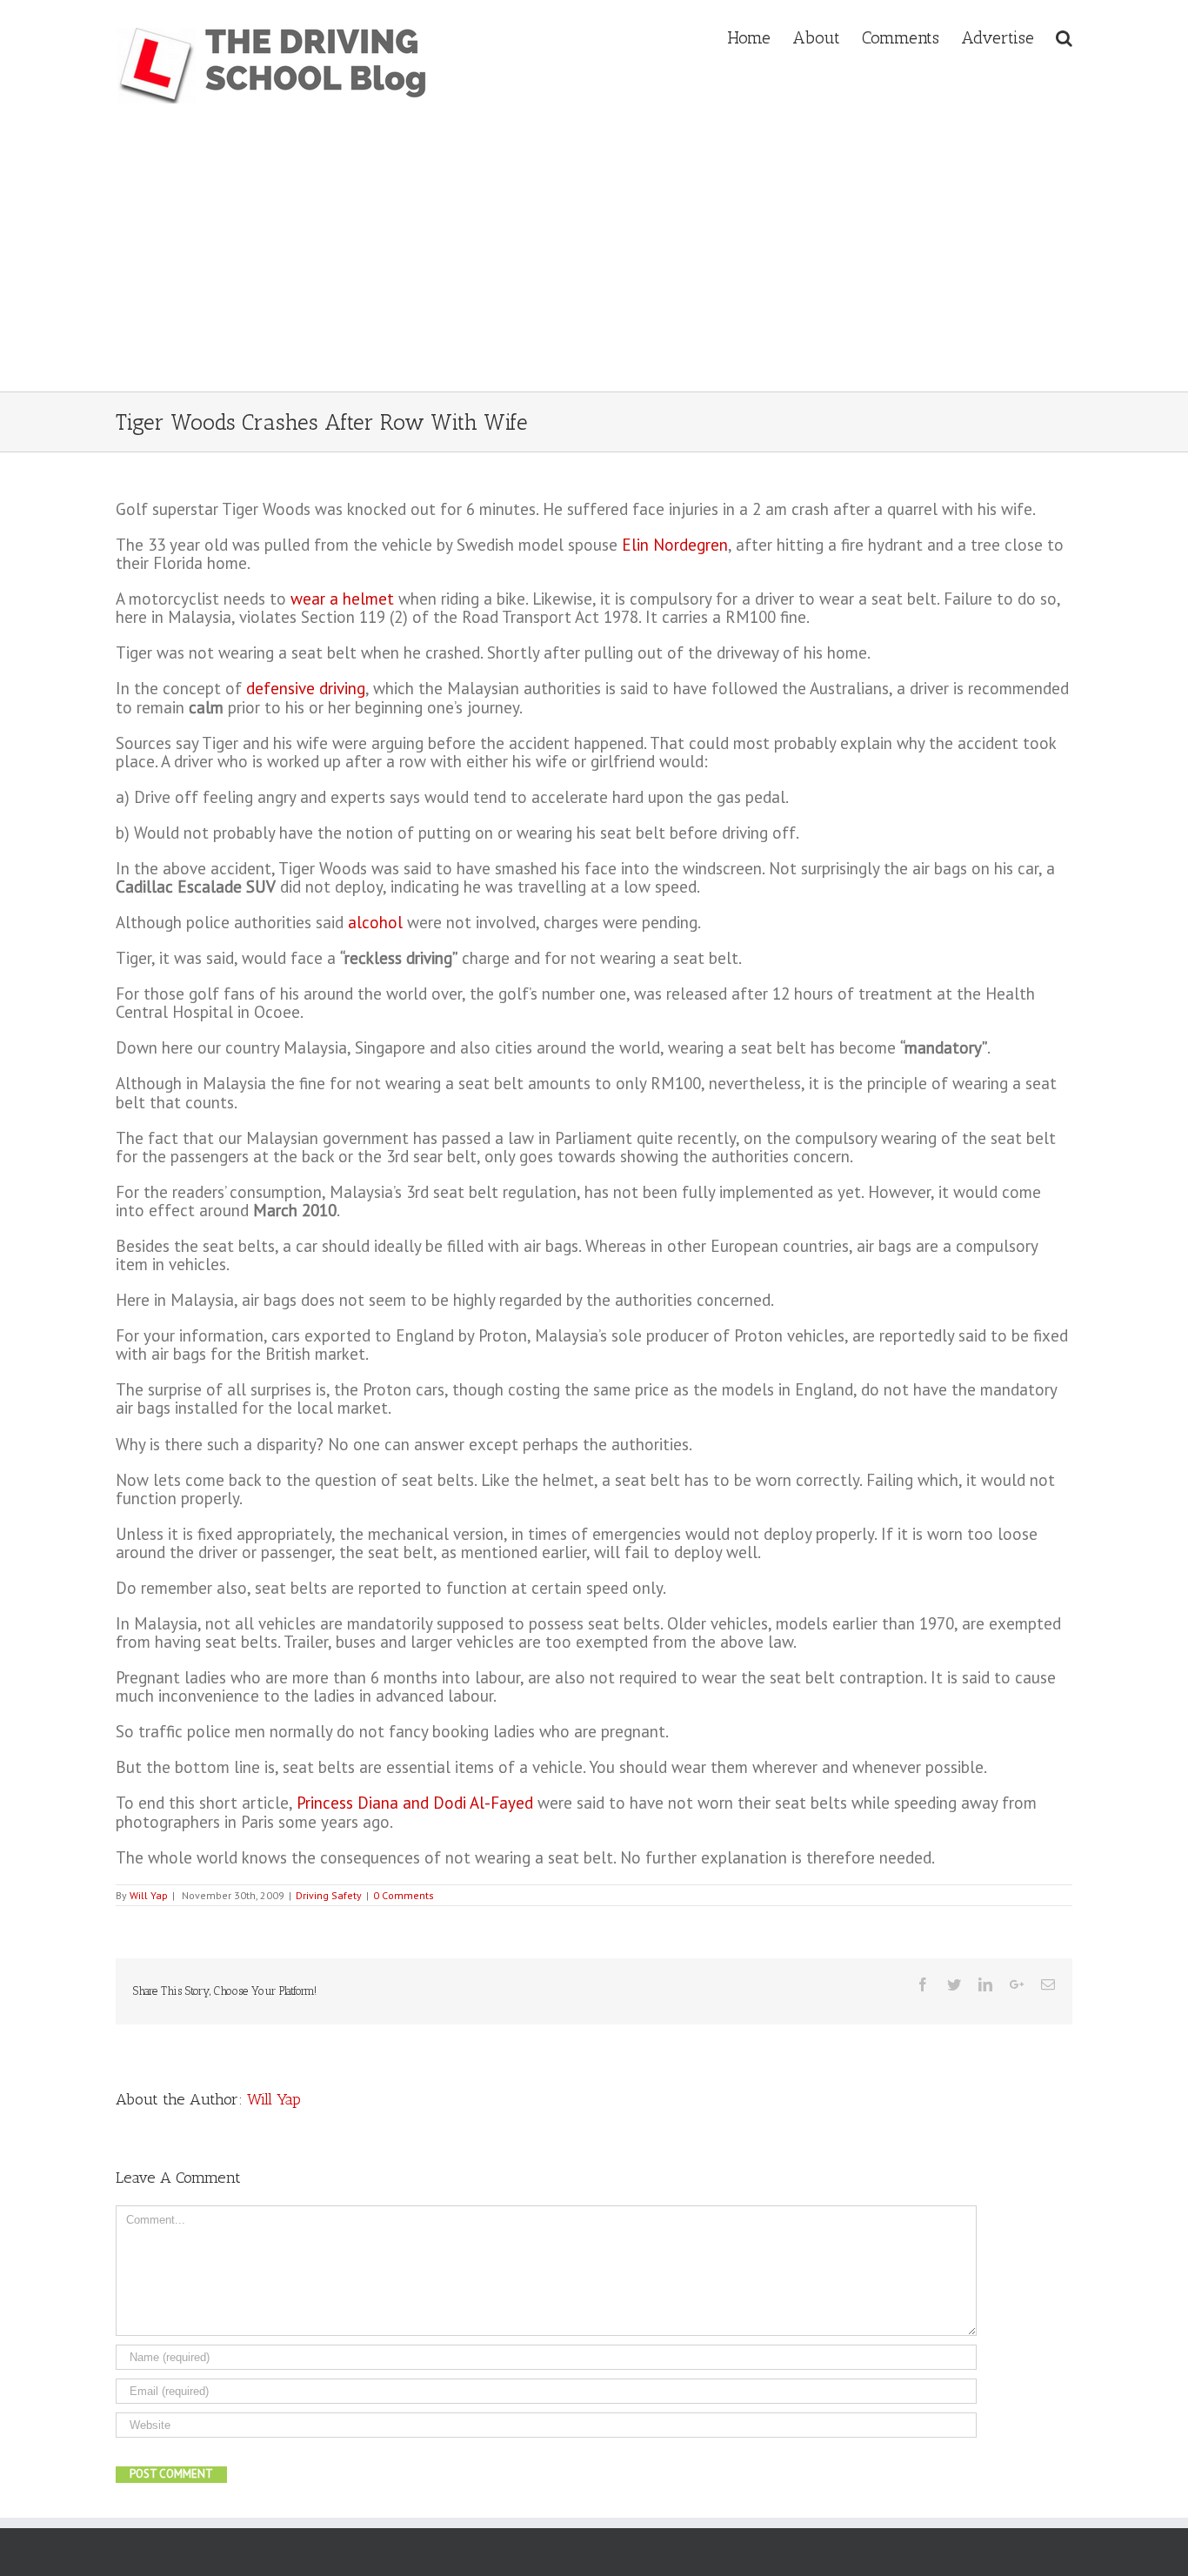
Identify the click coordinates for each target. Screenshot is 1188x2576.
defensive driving (306, 688)
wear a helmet (342, 599)
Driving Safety (329, 1895)
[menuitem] (760, 36)
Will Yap (149, 1895)
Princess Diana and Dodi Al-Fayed (415, 1803)
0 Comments (404, 1895)
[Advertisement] (594, 261)
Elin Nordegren (675, 545)
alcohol (375, 922)
